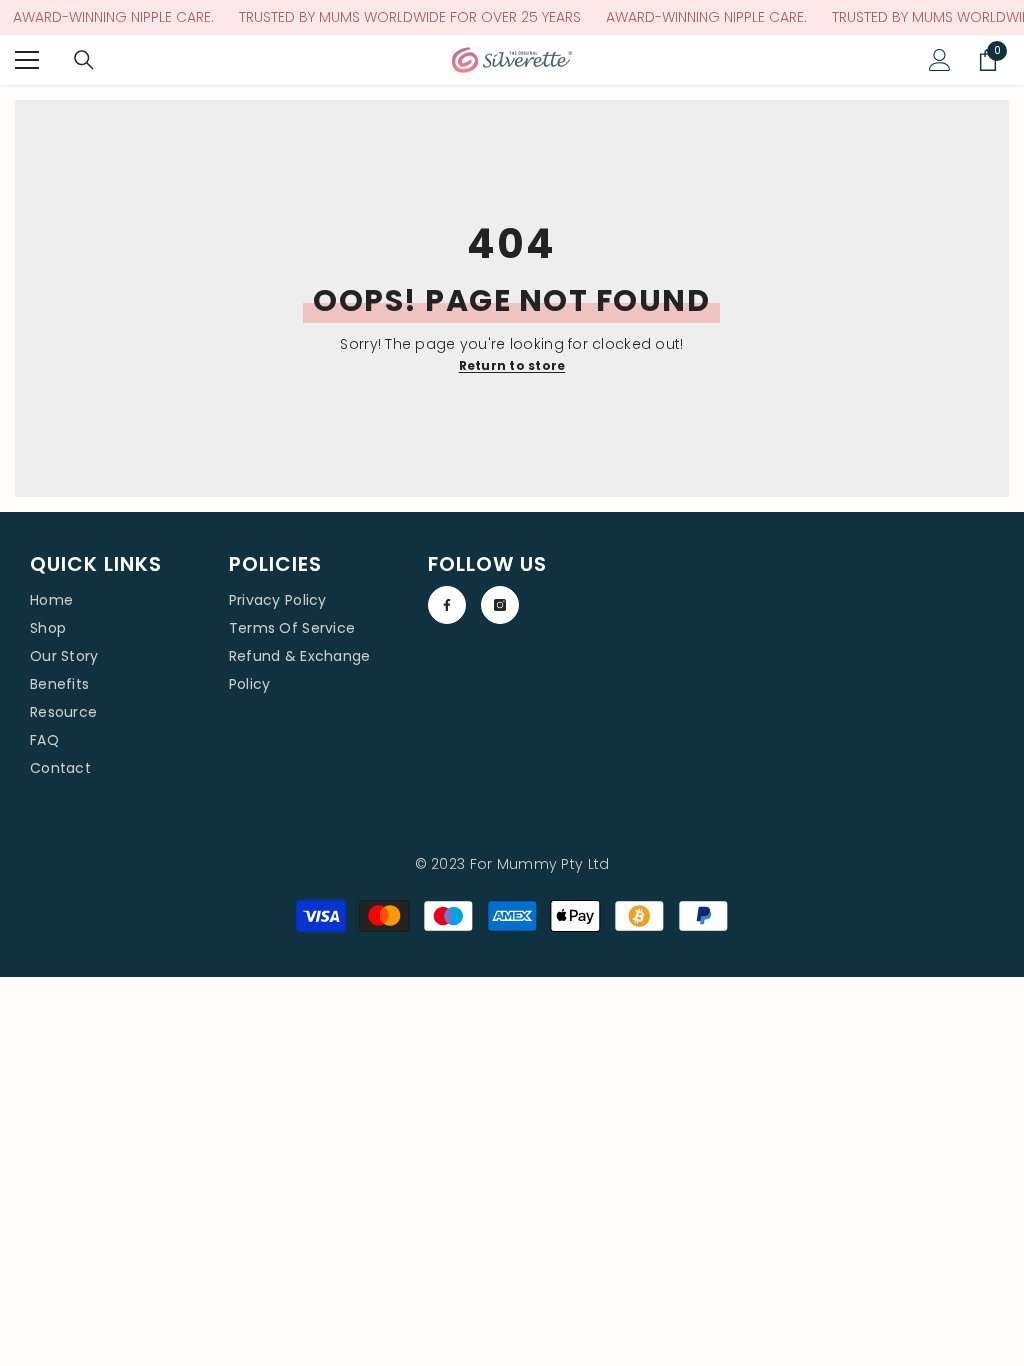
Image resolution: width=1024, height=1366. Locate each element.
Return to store (512, 365)
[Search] (84, 60)
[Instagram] (500, 605)
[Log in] (940, 60)
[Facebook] (447, 605)
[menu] (27, 60)
